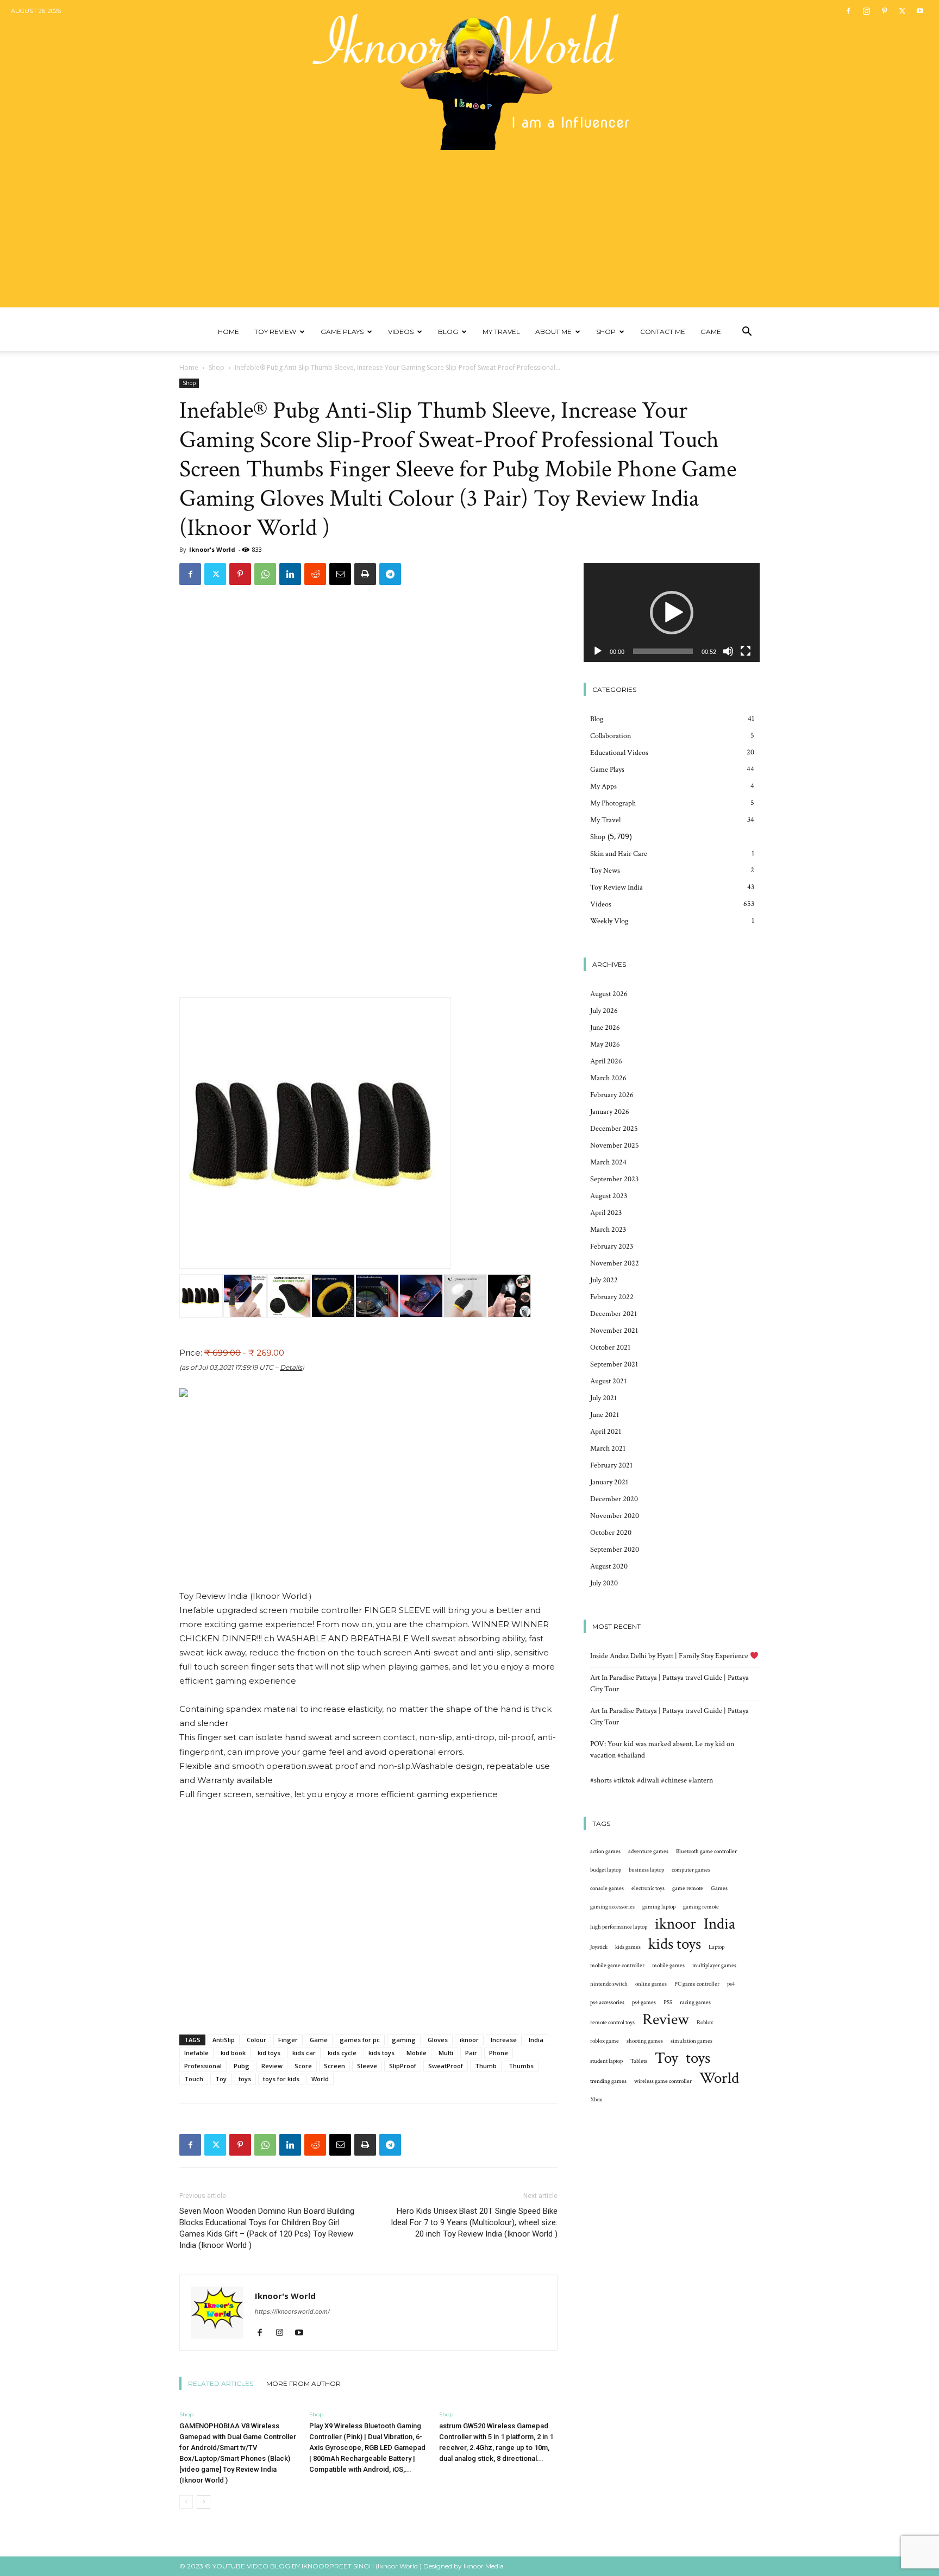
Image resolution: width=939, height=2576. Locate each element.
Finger (288, 2040)
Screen (334, 2066)
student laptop (606, 2061)
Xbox (596, 2100)
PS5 (668, 2002)
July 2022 (604, 1280)
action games (605, 1851)
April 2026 (606, 1061)
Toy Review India (616, 887)
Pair (471, 2053)
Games (719, 1888)
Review (272, 2066)
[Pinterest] (884, 11)
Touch (194, 2079)
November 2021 (614, 1331)
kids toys (381, 2053)
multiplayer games (714, 1966)
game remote (688, 1888)
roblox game (605, 2041)
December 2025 (614, 1129)
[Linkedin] (290, 574)
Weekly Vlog (609, 921)
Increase (504, 2040)
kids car (304, 2053)
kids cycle (342, 2053)
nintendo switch (609, 1984)
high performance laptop (619, 1927)
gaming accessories (612, 1907)
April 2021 (606, 1432)
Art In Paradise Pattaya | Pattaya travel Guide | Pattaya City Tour (669, 1683)
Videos (401, 332)
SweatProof (446, 2066)
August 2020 (609, 1566)
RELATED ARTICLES (221, 2383)
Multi (446, 2053)
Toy (221, 2079)
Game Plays (342, 332)
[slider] (663, 651)
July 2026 (604, 1011)
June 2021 (605, 1415)
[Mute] (728, 651)
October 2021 (610, 1347)
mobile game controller (617, 1966)
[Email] (340, 574)
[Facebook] (848, 11)
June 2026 (605, 1028)
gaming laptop (659, 1907)
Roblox (705, 2023)
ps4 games (644, 2002)
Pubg (242, 2066)
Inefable (196, 2053)
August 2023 (609, 1196)
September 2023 (614, 1179)
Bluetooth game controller (706, 1851)
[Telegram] (390, 574)
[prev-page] (186, 2502)
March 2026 (608, 1078)
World (320, 2079)
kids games (628, 1947)
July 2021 (603, 1398)
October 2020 (611, 1533)
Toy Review (275, 332)
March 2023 (608, 1230)
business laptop (646, 1870)
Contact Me (663, 332)
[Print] (365, 574)
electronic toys (648, 1888)
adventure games (648, 1851)
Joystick (599, 1947)
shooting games (645, 2041)
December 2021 (614, 1314)
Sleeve (367, 2066)
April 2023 (606, 1213)
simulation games (691, 2041)
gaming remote (701, 1907)
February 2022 (612, 1297)
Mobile (417, 2053)
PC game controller (697, 1984)
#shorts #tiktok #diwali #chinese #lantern (652, 1780)
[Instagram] (866, 11)
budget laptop (606, 1870)
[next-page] (204, 2502)
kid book (233, 2053)
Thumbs (521, 2066)
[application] (672, 613)
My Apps (603, 786)
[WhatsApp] (265, 574)
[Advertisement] (469, 231)
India (536, 2040)
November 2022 (615, 1263)
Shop (606, 332)
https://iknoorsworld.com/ (292, 2312)
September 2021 (614, 1364)
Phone (499, 2053)
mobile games (668, 1966)
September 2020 (615, 1550)
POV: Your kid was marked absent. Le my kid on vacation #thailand (662, 1750)
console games (607, 1888)
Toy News (605, 871)
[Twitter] (902, 11)
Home (229, 332)
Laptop (716, 1947)
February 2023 (612, 1246)
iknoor (469, 2040)
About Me (553, 332)
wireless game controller (663, 2081)
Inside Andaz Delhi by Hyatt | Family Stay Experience (670, 1656)
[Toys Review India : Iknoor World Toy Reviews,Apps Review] (469, 75)
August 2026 (609, 994)
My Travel (501, 332)
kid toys (269, 2053)
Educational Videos (619, 753)
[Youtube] (920, 11)
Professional (203, 2066)
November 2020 (615, 1516)
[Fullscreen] (746, 651)
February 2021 (611, 1465)
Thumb (486, 2066)
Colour (256, 2040)
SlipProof (403, 2066)
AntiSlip (224, 2040)
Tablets (639, 2061)
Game (711, 332)
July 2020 (604, 1583)
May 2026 (605, 1044)
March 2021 (608, 1448)
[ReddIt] (315, 574)
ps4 (731, 1984)
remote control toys (612, 2023)
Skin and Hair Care (619, 854)
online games (651, 1984)
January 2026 (610, 1112)
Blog (448, 332)
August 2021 (608, 1381)
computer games (691, 1870)
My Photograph (613, 803)
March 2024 (608, 1162)
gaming (404, 2040)
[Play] (598, 651)
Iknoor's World (212, 549)
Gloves (438, 2040)
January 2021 (609, 1482)
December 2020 (614, 1499)
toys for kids (281, 2079)
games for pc (360, 2040)
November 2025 (615, 1145)
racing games (695, 2002)
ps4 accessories (607, 2002)
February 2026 (612, 1095)
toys (245, 2079)
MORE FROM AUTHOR (303, 2383)
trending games (608, 2081)
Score (303, 2066)
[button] (747, 333)
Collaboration (611, 736)
